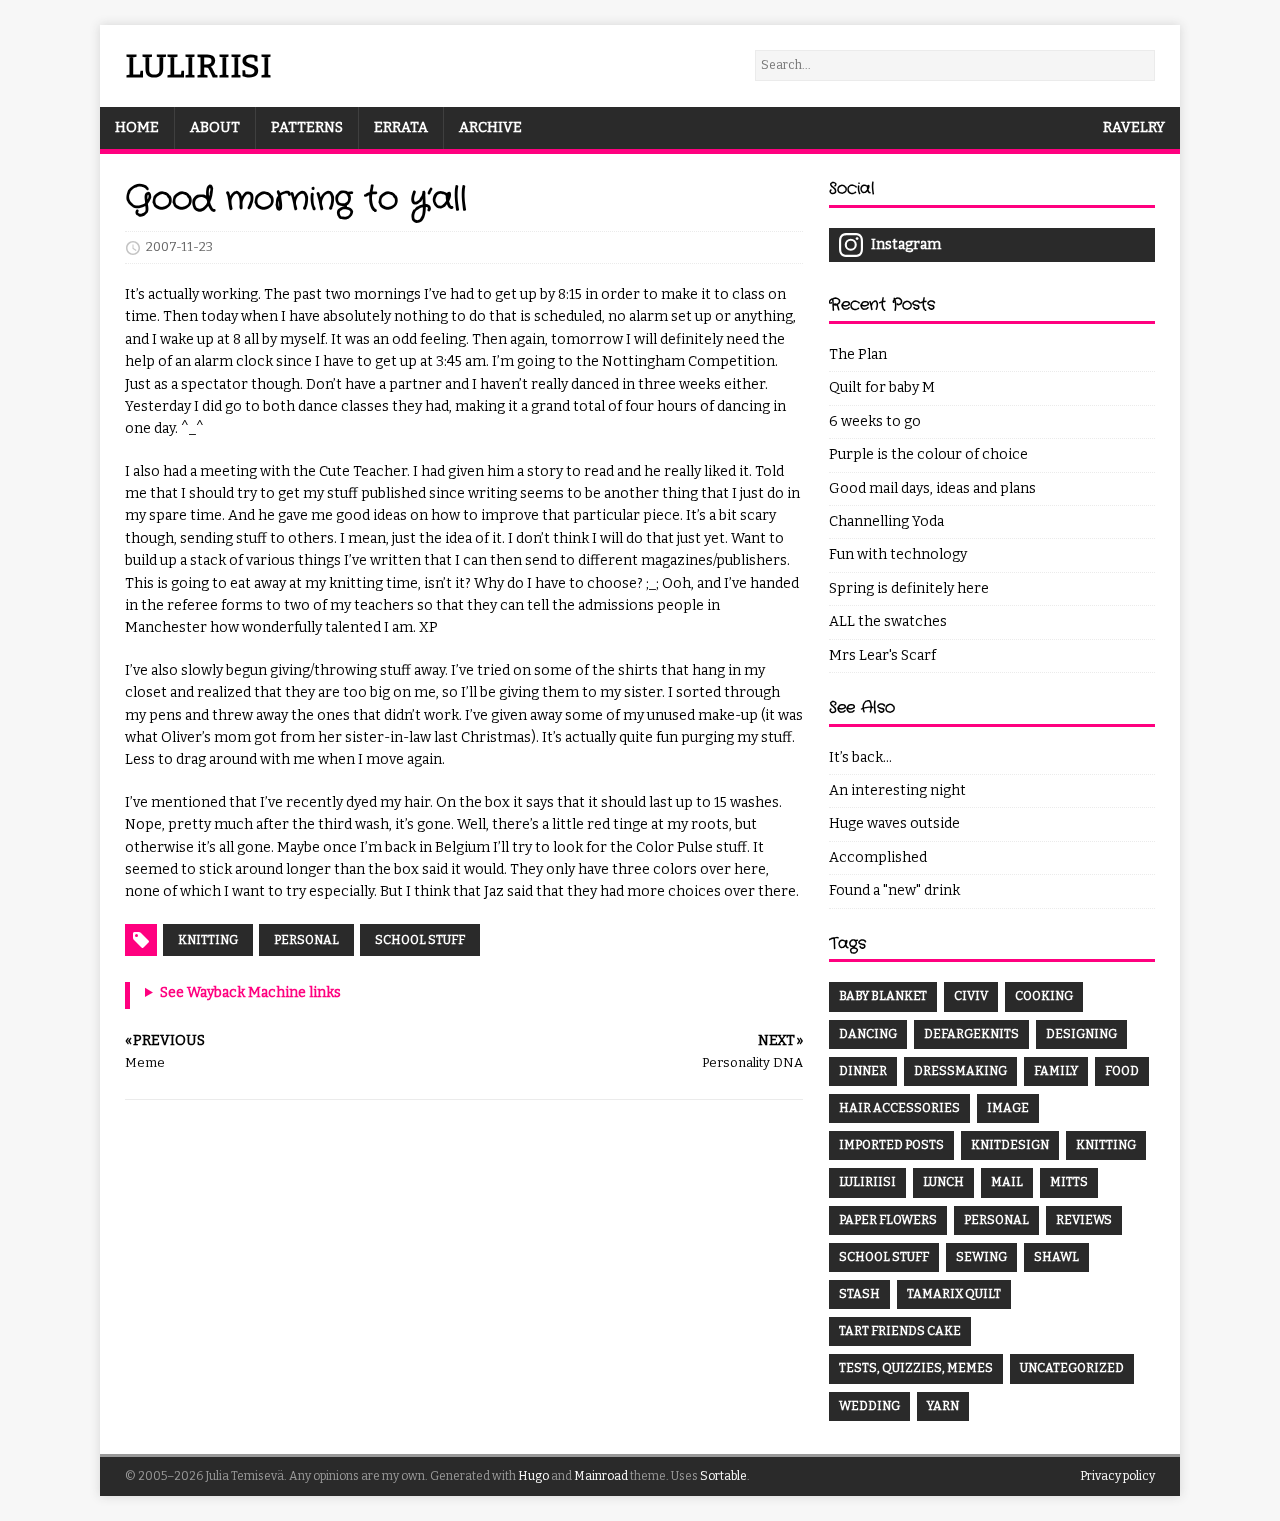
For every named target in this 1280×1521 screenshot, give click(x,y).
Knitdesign (1010, 1145)
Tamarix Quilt (954, 1294)
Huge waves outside (894, 823)
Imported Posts (891, 1145)
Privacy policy (1117, 1476)
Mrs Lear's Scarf (882, 655)
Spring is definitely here (909, 588)
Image (1008, 1108)
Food (1122, 1071)
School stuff (420, 940)
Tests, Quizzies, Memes (916, 1368)
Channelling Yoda (886, 521)
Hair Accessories (899, 1108)
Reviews (1084, 1220)
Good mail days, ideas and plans (932, 488)
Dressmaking (960, 1071)
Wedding (869, 1406)
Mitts (1069, 1182)
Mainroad (601, 1476)
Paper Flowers (888, 1220)
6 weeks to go (875, 421)
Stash (859, 1294)
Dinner (863, 1071)
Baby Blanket (883, 996)
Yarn (943, 1406)
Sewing (981, 1257)
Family (1056, 1071)
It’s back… (860, 757)
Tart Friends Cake (900, 1331)
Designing (1081, 1034)
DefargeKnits (971, 1034)
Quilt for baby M (882, 387)
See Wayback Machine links (250, 992)
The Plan (858, 354)
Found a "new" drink (894, 890)
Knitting (208, 940)
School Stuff (884, 1257)
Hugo (533, 1476)
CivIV (971, 996)
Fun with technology (898, 554)
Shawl (1056, 1257)
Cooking (1044, 996)
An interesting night (897, 790)
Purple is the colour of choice (928, 454)
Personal (306, 940)
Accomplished (878, 857)
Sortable (723, 1476)
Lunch (943, 1182)
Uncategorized (1072, 1368)
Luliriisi (867, 1182)
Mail (1007, 1182)
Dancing (868, 1034)
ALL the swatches (888, 621)
